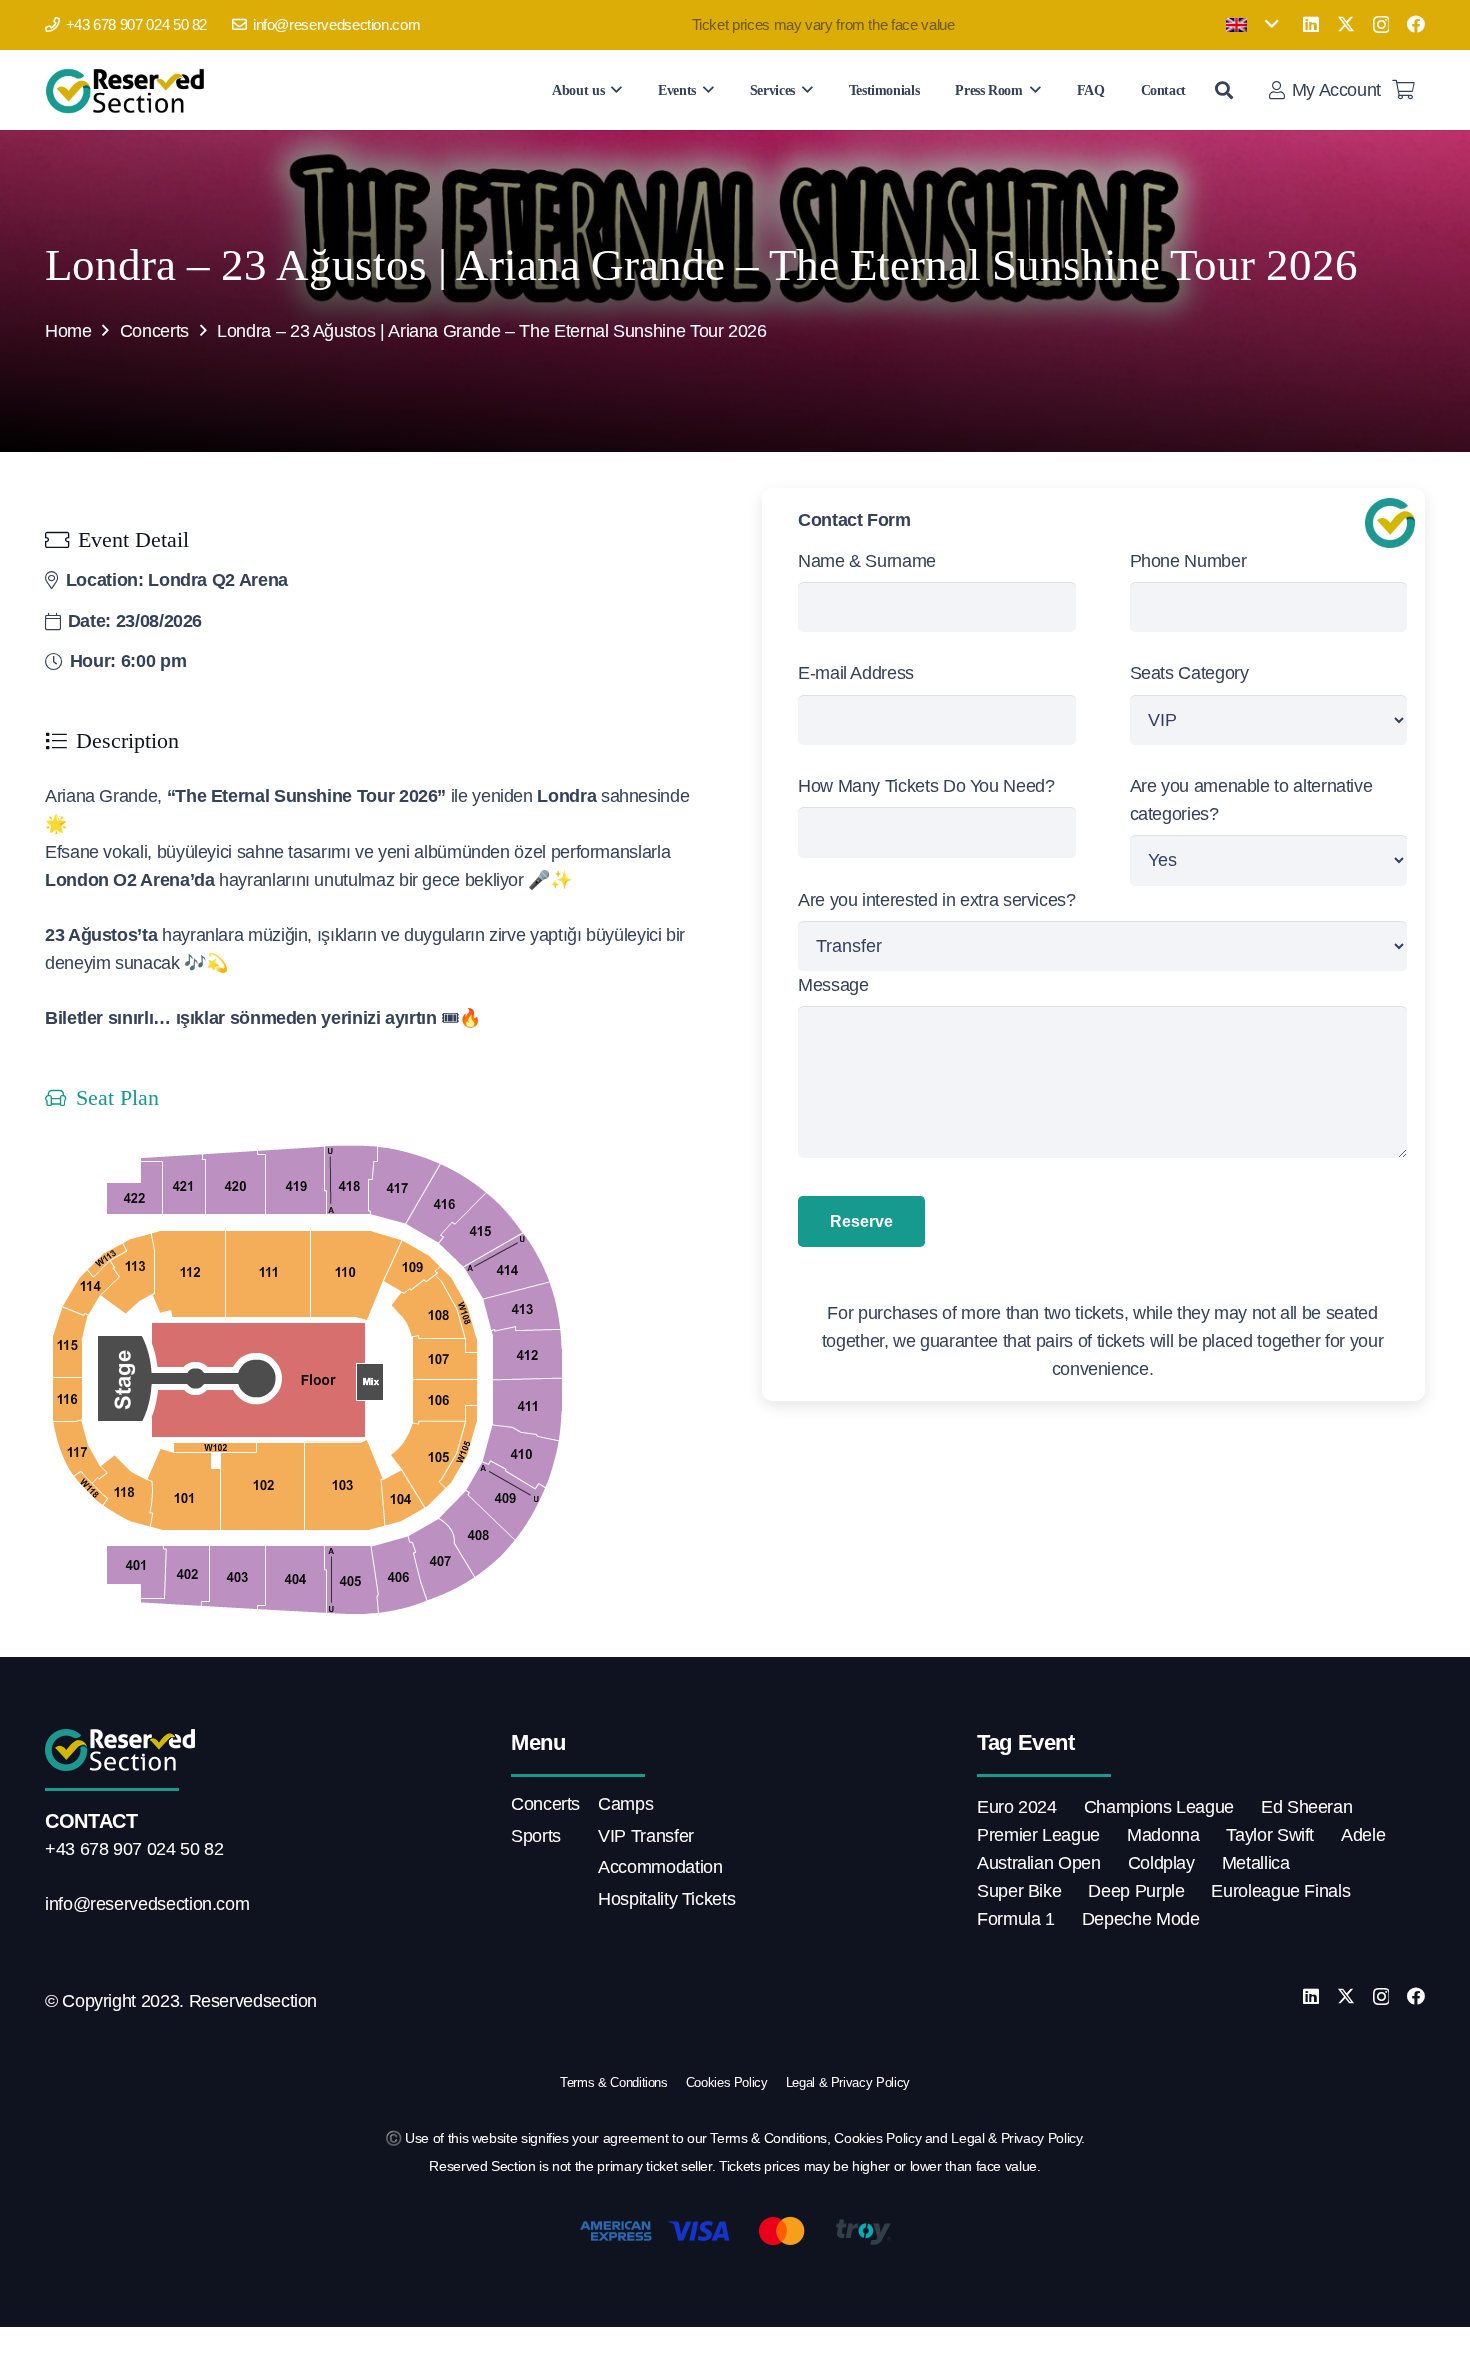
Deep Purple (1136, 1891)
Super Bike (1019, 1891)
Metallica (1256, 1863)
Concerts (154, 331)
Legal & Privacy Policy (848, 2082)
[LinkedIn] (1311, 24)
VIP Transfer (646, 1836)
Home (68, 331)
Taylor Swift (1270, 1835)
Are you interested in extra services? (937, 900)
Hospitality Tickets (666, 1899)
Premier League (1038, 1835)
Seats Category (1189, 673)
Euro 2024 (1017, 1807)
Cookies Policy (727, 2082)
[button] (1252, 25)
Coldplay (1161, 1863)
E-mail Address (856, 673)
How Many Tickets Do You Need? (926, 786)
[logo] (128, 90)
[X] (1346, 24)
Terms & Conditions (614, 2082)
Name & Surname (867, 561)
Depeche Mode (1141, 1919)
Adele (1363, 1835)
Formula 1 (1016, 1919)
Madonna (1163, 1835)
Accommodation (660, 1867)
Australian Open (1039, 1863)
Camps (625, 1804)
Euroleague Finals (1280, 1891)
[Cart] (1403, 90)
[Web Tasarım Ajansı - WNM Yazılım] (735, 2350)
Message (833, 985)
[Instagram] (1381, 25)
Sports (536, 1836)
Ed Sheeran (1306, 1807)
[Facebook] (1416, 24)
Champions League (1159, 1807)
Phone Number (1188, 561)
